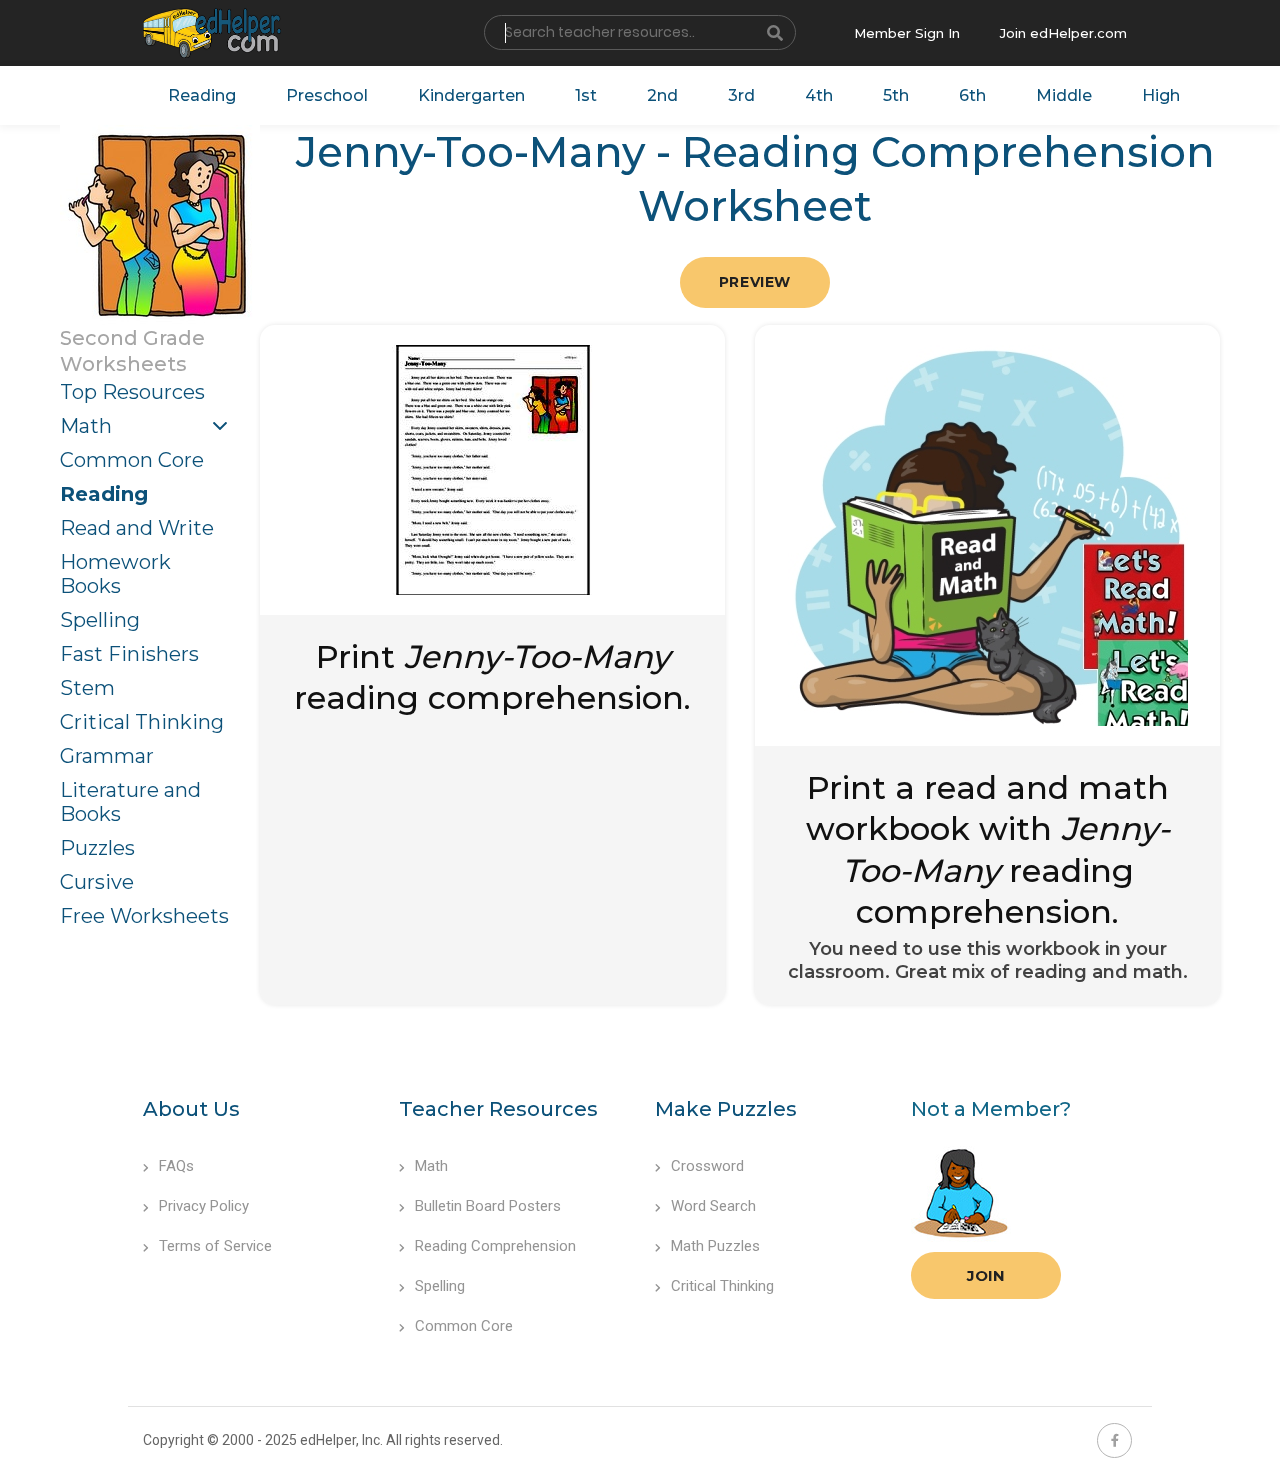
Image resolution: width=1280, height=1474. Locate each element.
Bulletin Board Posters (488, 1206)
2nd (662, 95)
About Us (191, 1109)
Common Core (132, 460)
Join (986, 1275)
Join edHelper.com (1063, 33)
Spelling (100, 620)
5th (896, 95)
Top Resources (132, 392)
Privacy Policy (204, 1206)
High (1161, 95)
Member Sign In (907, 33)
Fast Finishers (129, 654)
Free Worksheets (144, 916)
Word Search (713, 1206)
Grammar (107, 756)
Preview (755, 282)
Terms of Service (215, 1246)
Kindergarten (471, 95)
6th (972, 95)
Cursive (97, 882)
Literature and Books (130, 802)
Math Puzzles (715, 1246)
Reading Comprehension (495, 1246)
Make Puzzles (726, 1109)
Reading (202, 95)
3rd (741, 95)
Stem (87, 688)
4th (819, 95)
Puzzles (97, 848)
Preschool (327, 95)
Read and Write (137, 528)
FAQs (176, 1166)
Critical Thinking (142, 722)
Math (86, 426)
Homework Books (115, 574)
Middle (1064, 95)
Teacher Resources (498, 1109)
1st (586, 95)
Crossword (707, 1166)
